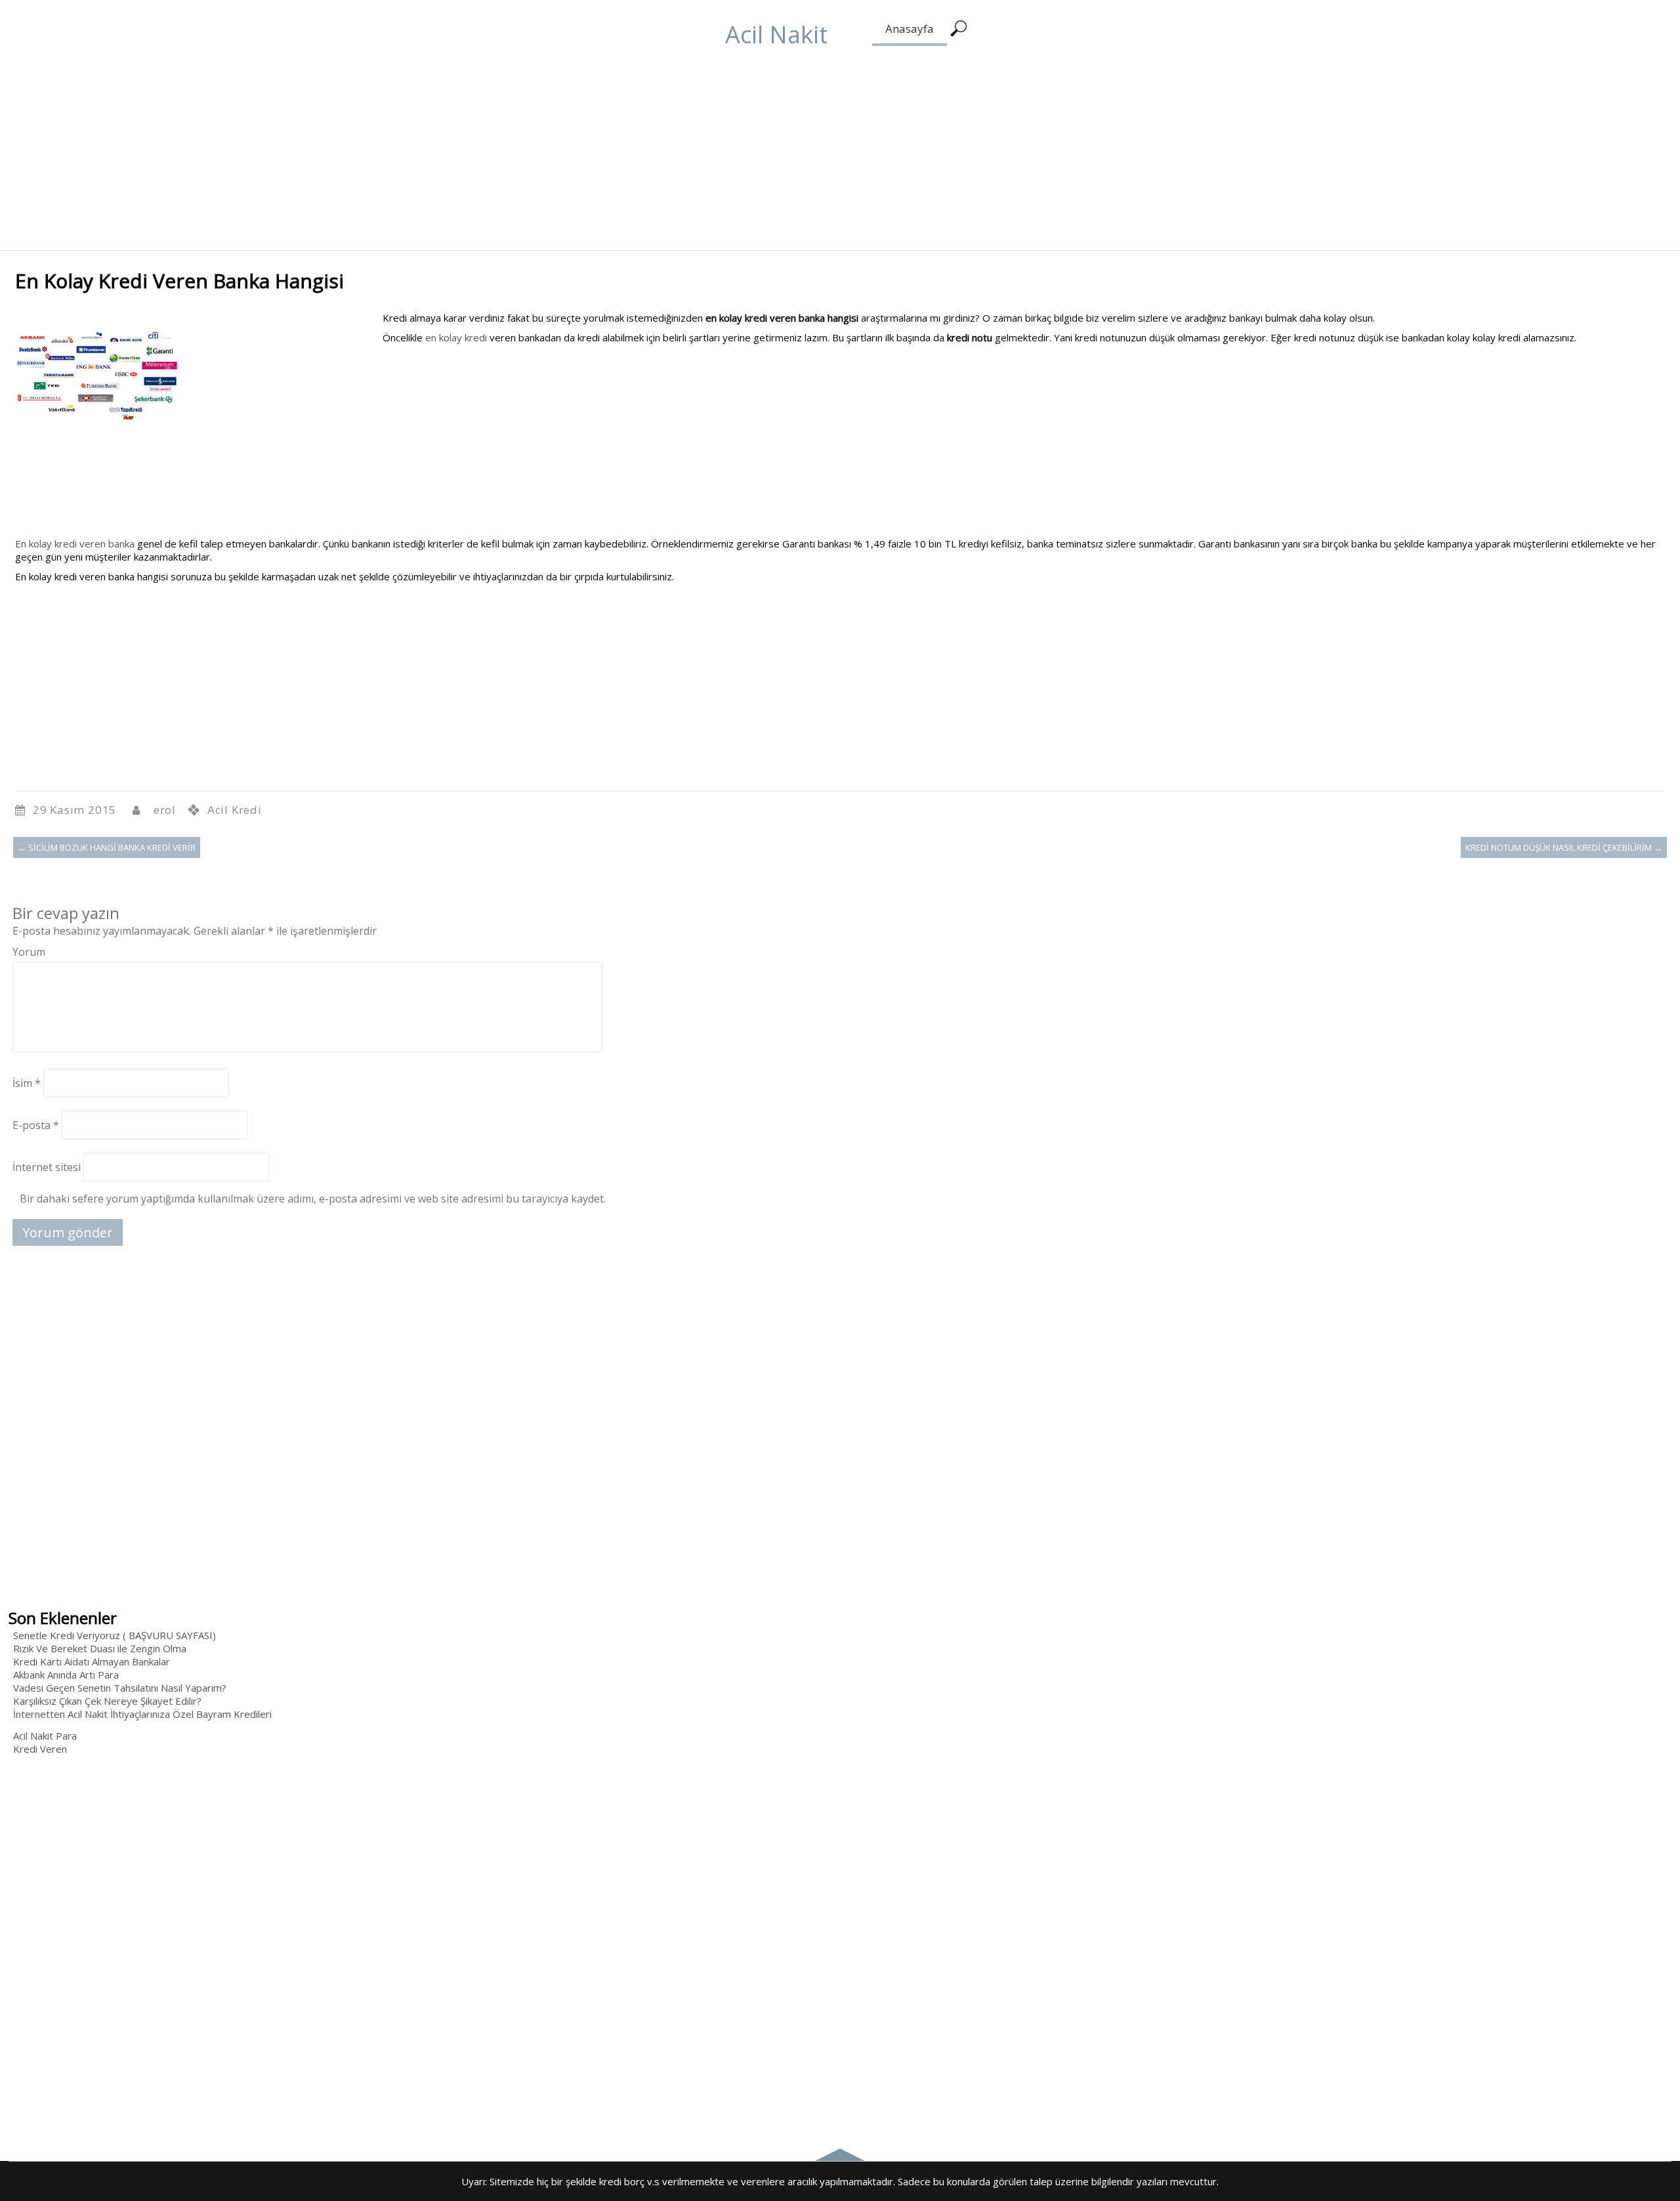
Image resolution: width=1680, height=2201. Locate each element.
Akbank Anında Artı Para (66, 1675)
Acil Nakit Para (45, 1736)
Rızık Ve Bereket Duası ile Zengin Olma (100, 1648)
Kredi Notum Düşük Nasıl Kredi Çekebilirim (1564, 847)
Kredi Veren (40, 1749)
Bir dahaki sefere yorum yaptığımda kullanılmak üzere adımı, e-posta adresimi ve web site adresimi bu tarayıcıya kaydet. (313, 1199)
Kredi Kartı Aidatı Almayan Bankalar (92, 1661)
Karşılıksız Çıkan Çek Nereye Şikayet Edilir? (107, 1701)
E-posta (36, 1125)
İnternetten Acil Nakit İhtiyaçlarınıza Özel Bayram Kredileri (142, 1714)
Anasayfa (910, 29)
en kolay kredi (456, 337)
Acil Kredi (235, 810)
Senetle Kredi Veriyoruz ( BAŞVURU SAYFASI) (115, 1635)
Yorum (29, 952)
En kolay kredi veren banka (75, 544)
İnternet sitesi (47, 1167)
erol (165, 810)
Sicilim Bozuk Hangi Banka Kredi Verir (107, 847)
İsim (27, 1083)
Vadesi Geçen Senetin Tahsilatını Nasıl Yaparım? (120, 1688)
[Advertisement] (394, 158)
